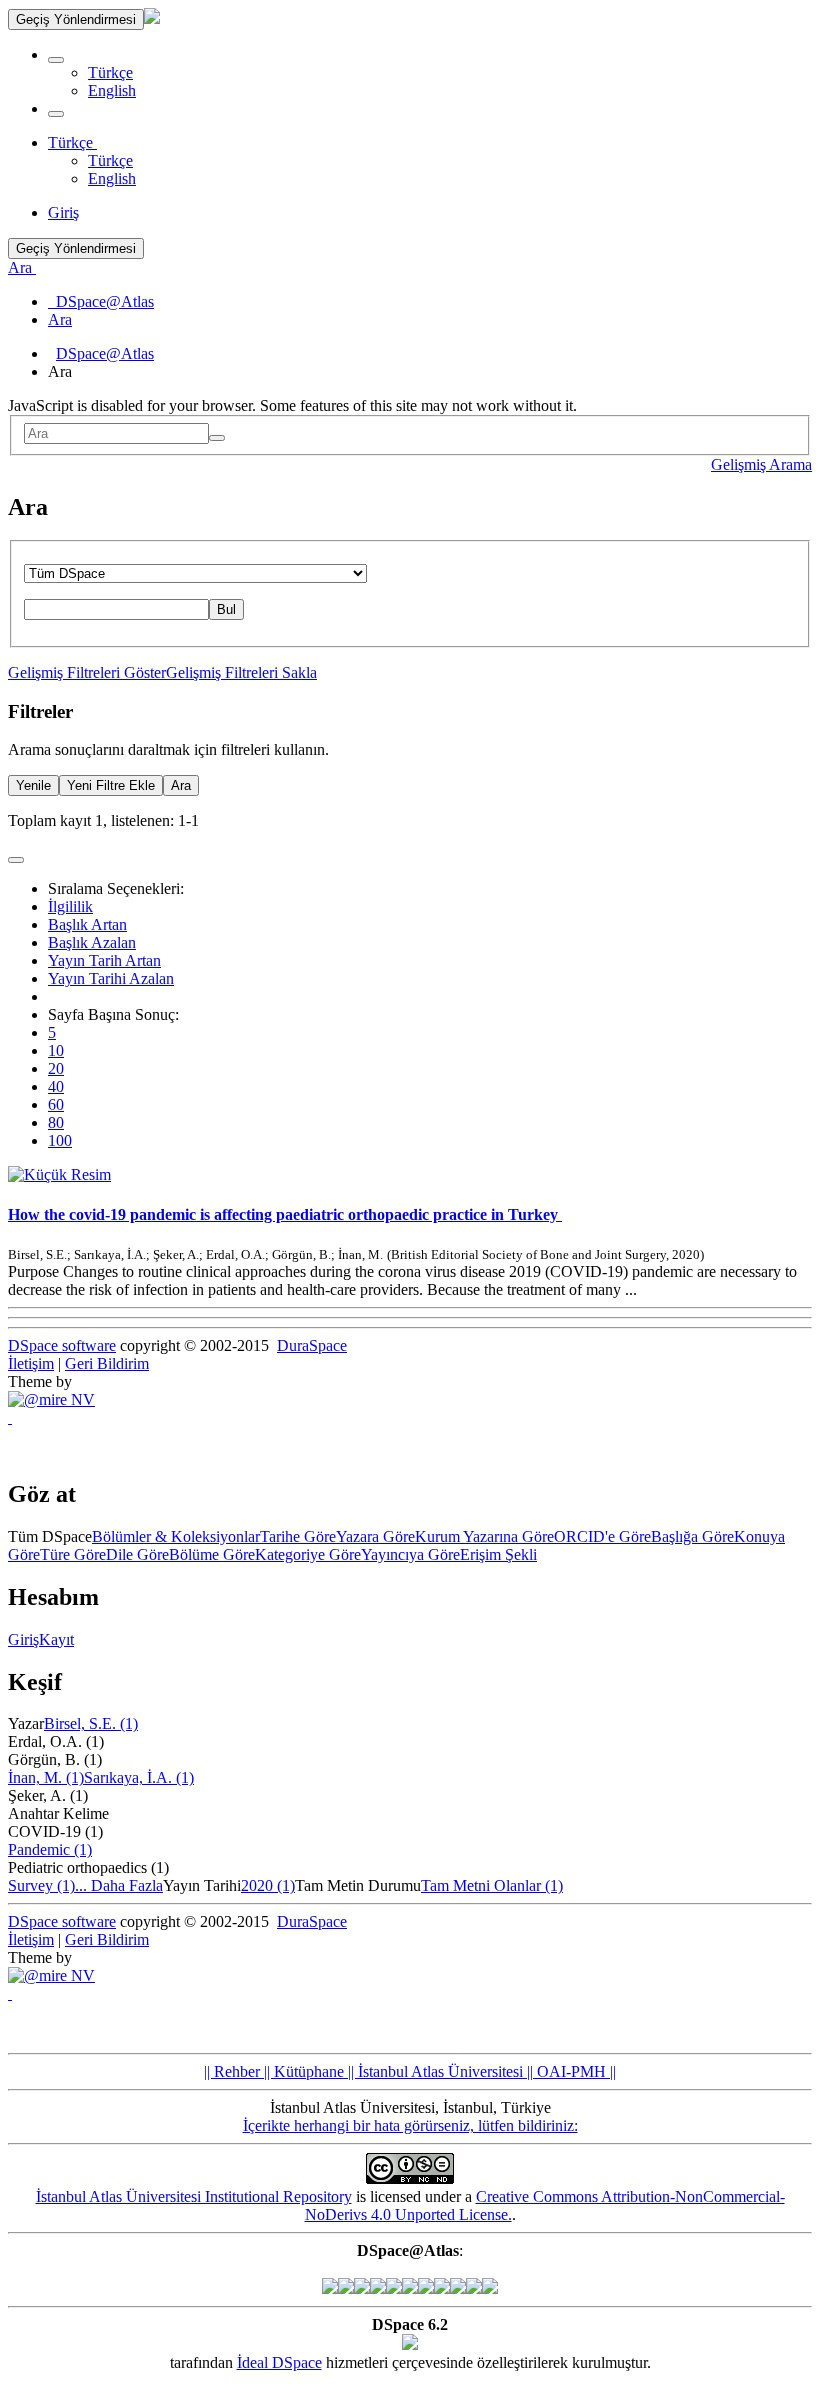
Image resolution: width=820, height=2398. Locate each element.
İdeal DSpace (279, 2362)
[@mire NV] (51, 1399)
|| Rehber (232, 2071)
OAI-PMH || (574, 2071)
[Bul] (217, 438)
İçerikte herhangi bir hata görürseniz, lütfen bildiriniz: (410, 2125)
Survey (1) (41, 1885)
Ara (181, 785)
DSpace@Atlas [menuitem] (101, 301)
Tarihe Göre (298, 1536)
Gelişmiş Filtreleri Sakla (241, 672)
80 (56, 1122)
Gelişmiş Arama (761, 464)
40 (56, 1086)
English (112, 90)
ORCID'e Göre (602, 1536)
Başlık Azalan (92, 942)
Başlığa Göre (692, 1536)
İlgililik (70, 906)
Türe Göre (73, 1554)
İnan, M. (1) (46, 1777)
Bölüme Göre (212, 1554)
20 (56, 1068)
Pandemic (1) (50, 1849)
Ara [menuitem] (60, 319)
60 (56, 1104)
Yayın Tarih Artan (104, 960)
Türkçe (110, 72)
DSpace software (62, 1345)
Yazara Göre (375, 1536)
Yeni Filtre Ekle (111, 785)
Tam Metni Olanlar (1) (492, 1885)
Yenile (33, 785)
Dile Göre (137, 1554)
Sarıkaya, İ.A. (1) (139, 1777)
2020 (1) (268, 1885)
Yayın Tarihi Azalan (111, 978)
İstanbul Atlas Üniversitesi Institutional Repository (194, 2196)
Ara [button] (22, 267)
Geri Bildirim (107, 1363)
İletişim (31, 1363)
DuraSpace (312, 1345)
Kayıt (56, 1639)
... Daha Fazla (119, 1885)
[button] (56, 60)
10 (56, 1050)
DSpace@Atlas (105, 353)
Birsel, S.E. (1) (91, 1723)
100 (60, 1140)
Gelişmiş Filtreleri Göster (87, 672)
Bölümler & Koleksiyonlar (176, 1536)
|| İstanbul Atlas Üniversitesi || (438, 2071)
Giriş (23, 1639)
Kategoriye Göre (308, 1554)
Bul (226, 609)
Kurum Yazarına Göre (484, 1536)
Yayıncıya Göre (410, 1554)
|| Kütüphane (302, 2071)
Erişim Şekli (498, 1554)
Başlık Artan (87, 924)
